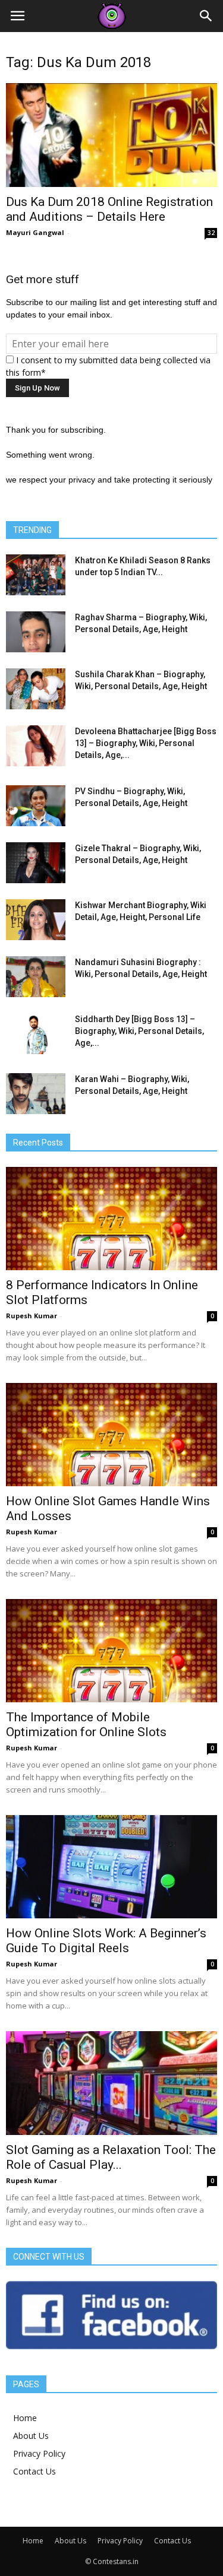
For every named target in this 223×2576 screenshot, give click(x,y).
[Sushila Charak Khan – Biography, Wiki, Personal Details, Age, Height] (36, 689)
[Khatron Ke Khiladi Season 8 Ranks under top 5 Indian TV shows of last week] (36, 575)
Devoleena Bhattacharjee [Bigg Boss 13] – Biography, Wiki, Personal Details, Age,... (146, 743)
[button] (206, 16)
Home (25, 2418)
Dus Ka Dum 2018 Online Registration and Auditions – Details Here (109, 209)
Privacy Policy (39, 2453)
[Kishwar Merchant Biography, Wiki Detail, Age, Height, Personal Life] (36, 920)
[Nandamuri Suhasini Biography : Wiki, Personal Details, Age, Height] (36, 977)
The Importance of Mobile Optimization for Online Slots (86, 1725)
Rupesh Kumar (32, 1316)
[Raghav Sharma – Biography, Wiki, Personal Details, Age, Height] (36, 632)
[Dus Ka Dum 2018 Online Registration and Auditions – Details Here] (111, 135)
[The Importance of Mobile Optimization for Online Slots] (111, 1651)
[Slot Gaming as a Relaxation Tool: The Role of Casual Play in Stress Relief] (111, 2083)
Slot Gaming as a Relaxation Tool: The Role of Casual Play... (111, 2157)
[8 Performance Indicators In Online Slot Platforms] (111, 1219)
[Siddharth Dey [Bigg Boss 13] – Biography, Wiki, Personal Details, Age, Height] (36, 1034)
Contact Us (34, 2471)
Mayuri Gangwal (35, 232)
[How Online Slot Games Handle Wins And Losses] (111, 1435)
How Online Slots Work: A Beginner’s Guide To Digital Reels (106, 1941)
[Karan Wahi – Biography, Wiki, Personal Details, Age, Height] (36, 1094)
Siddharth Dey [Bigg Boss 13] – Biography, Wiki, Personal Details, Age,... (139, 1031)
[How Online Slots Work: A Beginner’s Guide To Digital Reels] (111, 1867)
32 (211, 233)
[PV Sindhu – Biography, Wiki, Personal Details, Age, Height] (36, 806)
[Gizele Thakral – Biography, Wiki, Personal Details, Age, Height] (36, 863)
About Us (31, 2436)
